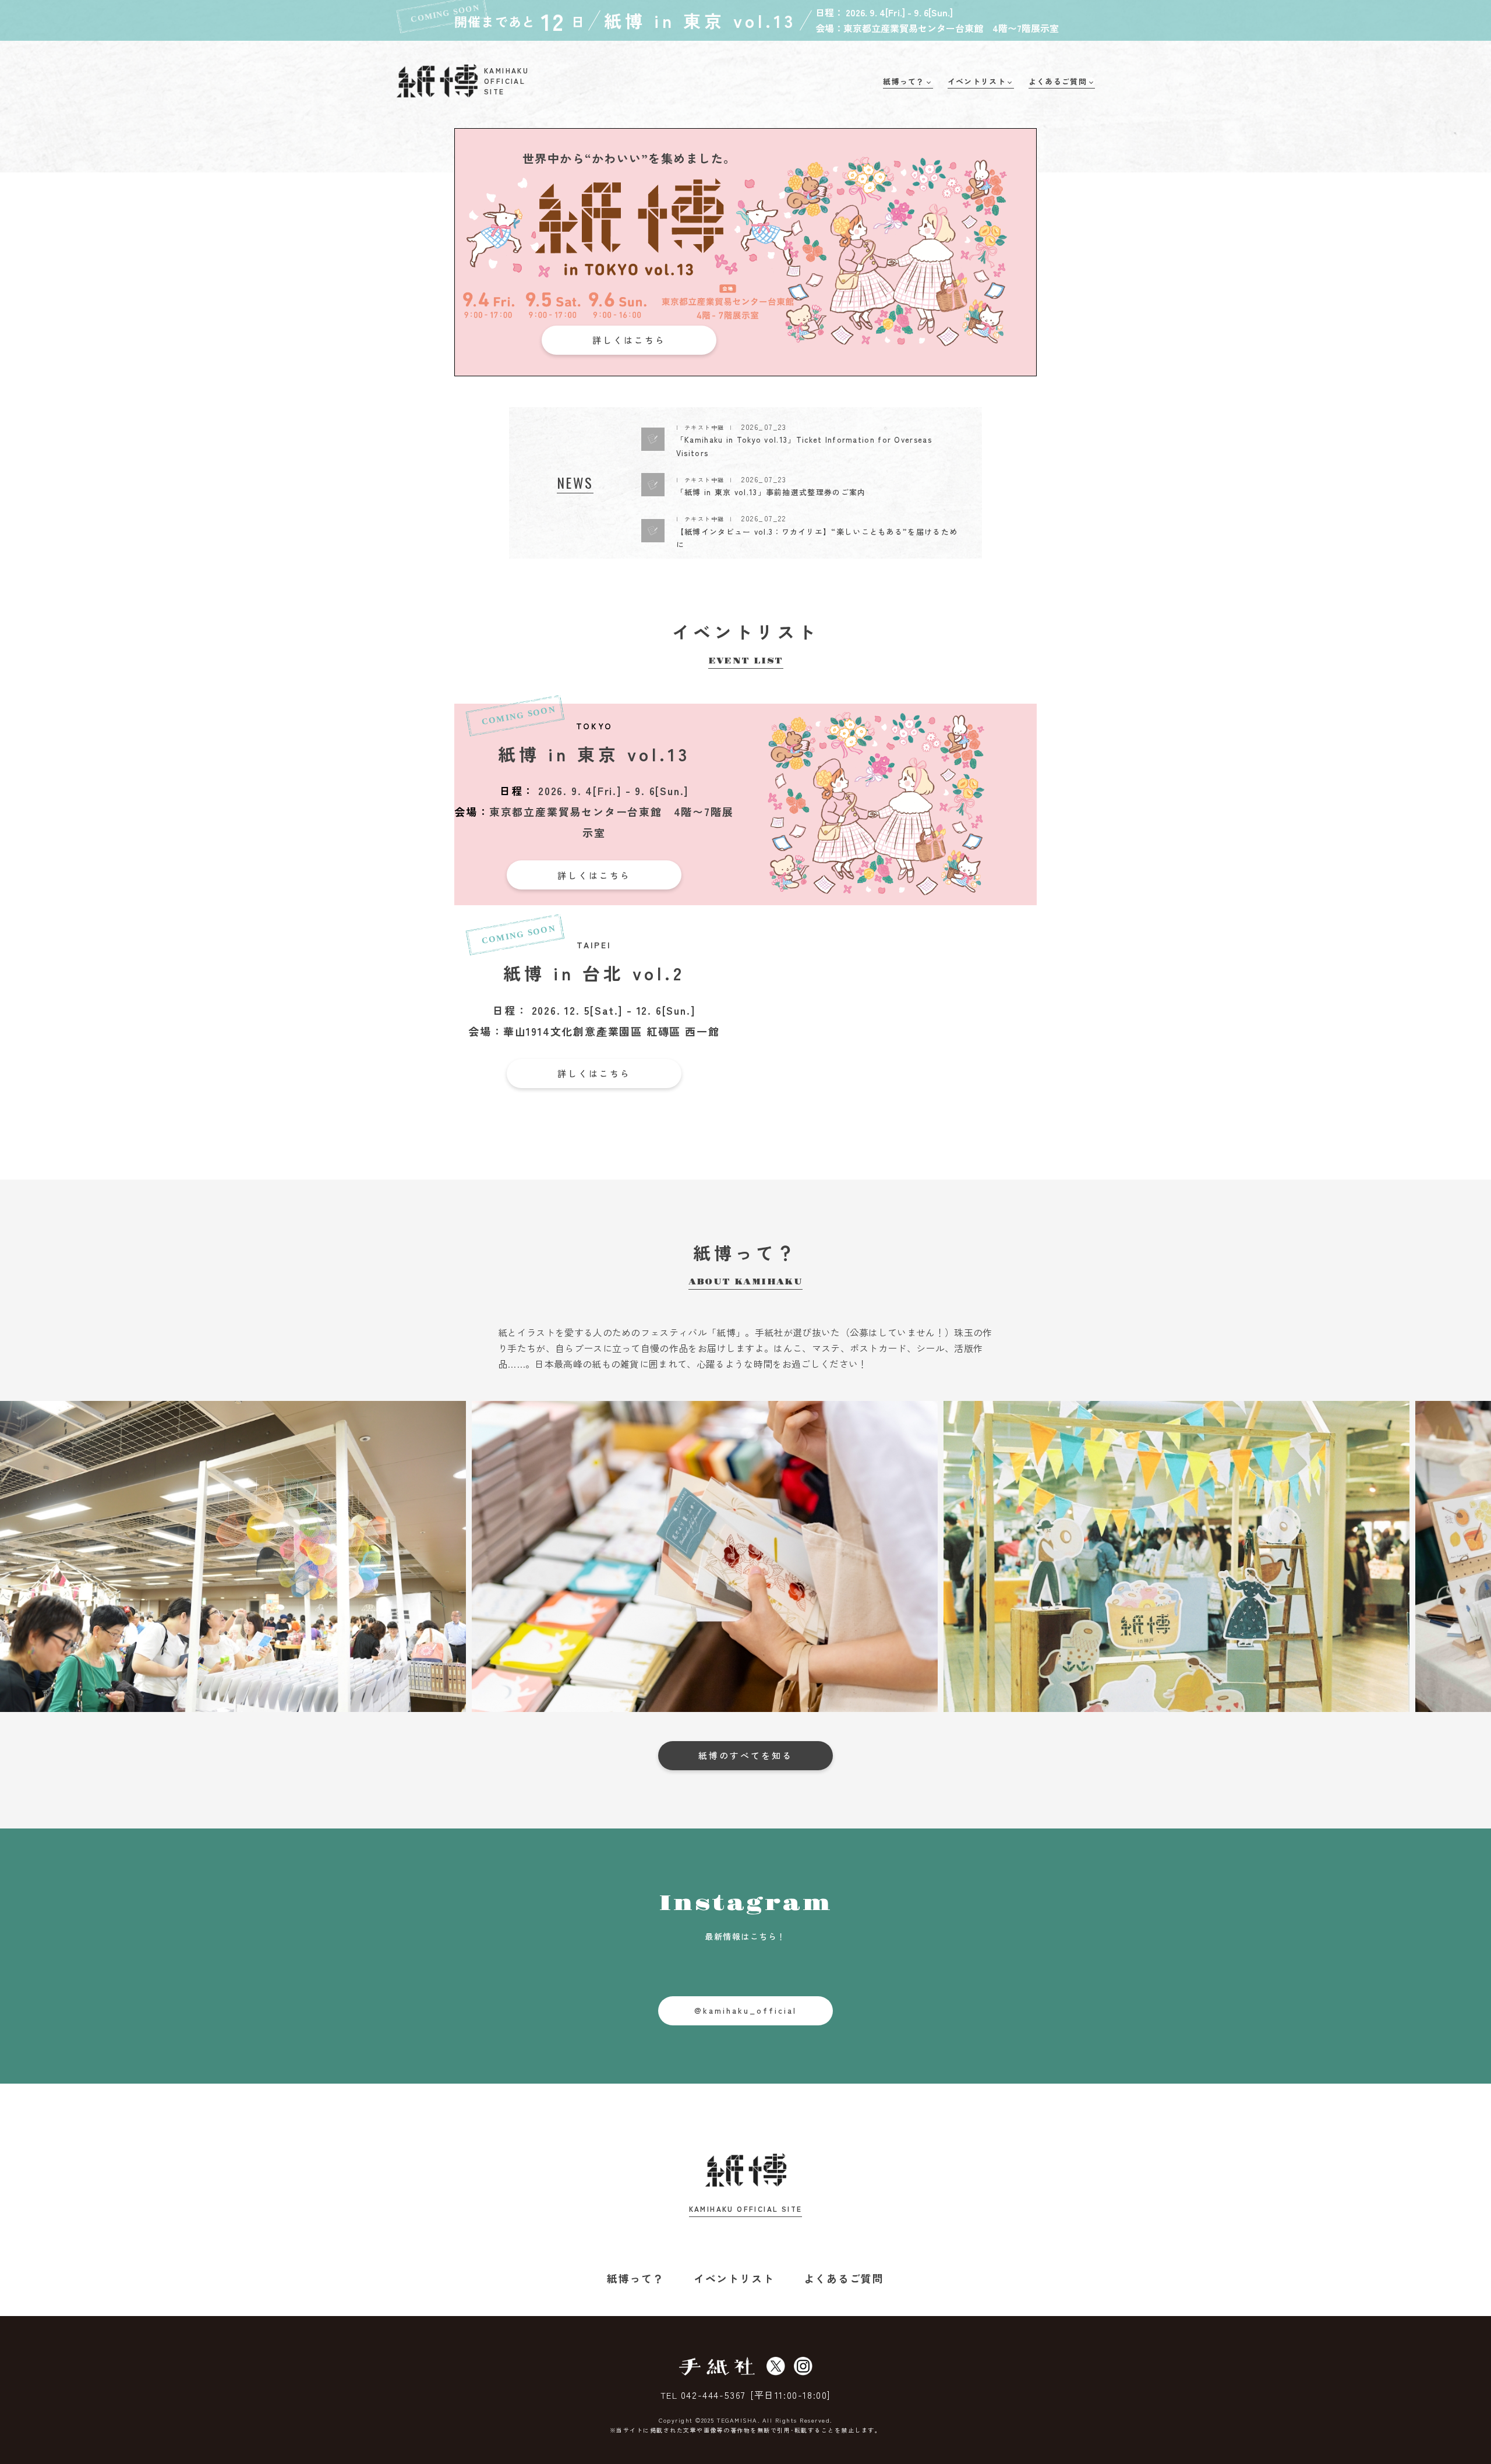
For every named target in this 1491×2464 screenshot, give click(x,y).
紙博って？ (636, 2278)
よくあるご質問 (844, 2278)
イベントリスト (734, 2278)
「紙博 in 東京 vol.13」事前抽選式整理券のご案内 (771, 492)
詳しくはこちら (629, 340)
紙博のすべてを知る (745, 1755)
